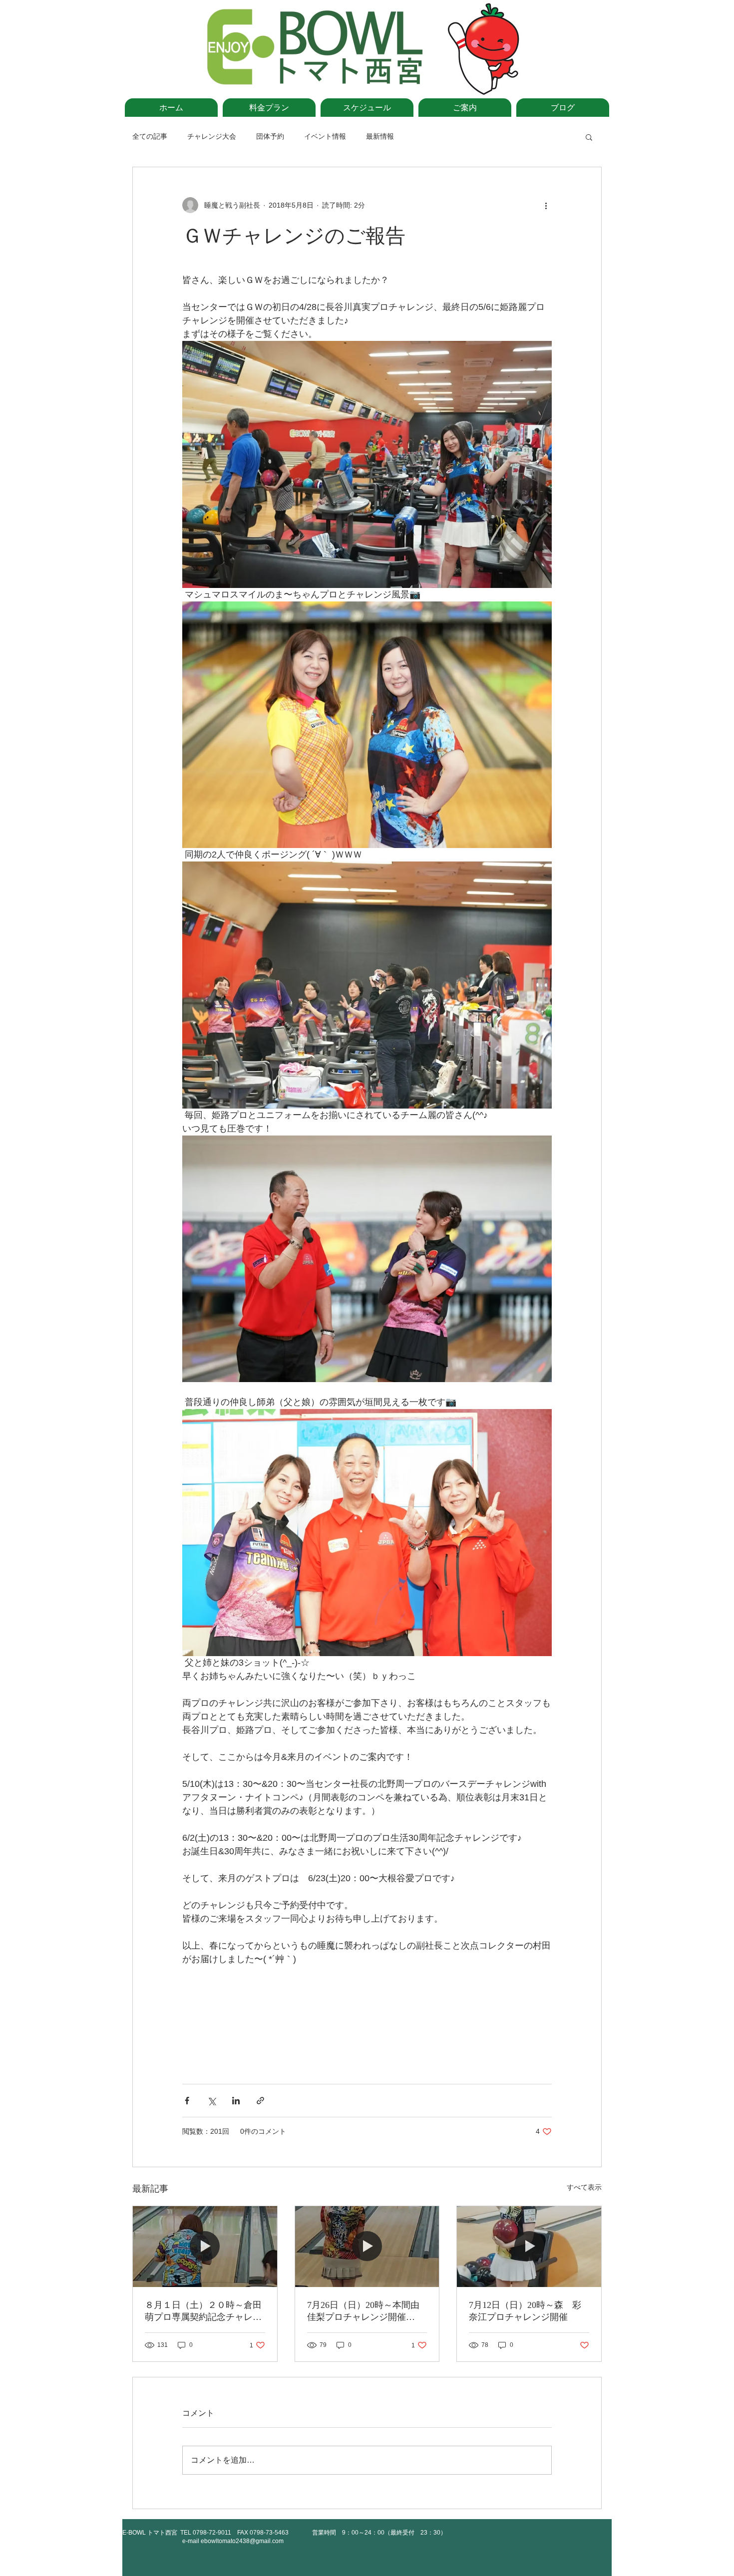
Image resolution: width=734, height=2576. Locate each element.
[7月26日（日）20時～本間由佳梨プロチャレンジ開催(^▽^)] (367, 2247)
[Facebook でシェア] (187, 2101)
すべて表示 (584, 2187)
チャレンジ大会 (212, 136)
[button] (589, 137)
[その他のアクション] (546, 205)
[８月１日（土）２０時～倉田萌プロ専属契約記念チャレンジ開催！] (205, 2247)
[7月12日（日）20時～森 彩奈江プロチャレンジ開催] (529, 2247)
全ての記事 (150, 136)
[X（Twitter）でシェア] (211, 2101)
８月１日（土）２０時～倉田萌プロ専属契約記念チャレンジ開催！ (203, 2311)
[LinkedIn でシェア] (236, 2101)
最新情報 (380, 136)
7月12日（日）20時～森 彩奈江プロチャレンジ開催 (525, 2311)
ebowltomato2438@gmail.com (242, 2541)
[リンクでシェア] (260, 2101)
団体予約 (270, 136)
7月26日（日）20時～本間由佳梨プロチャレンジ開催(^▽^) (363, 2311)
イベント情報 (325, 136)
